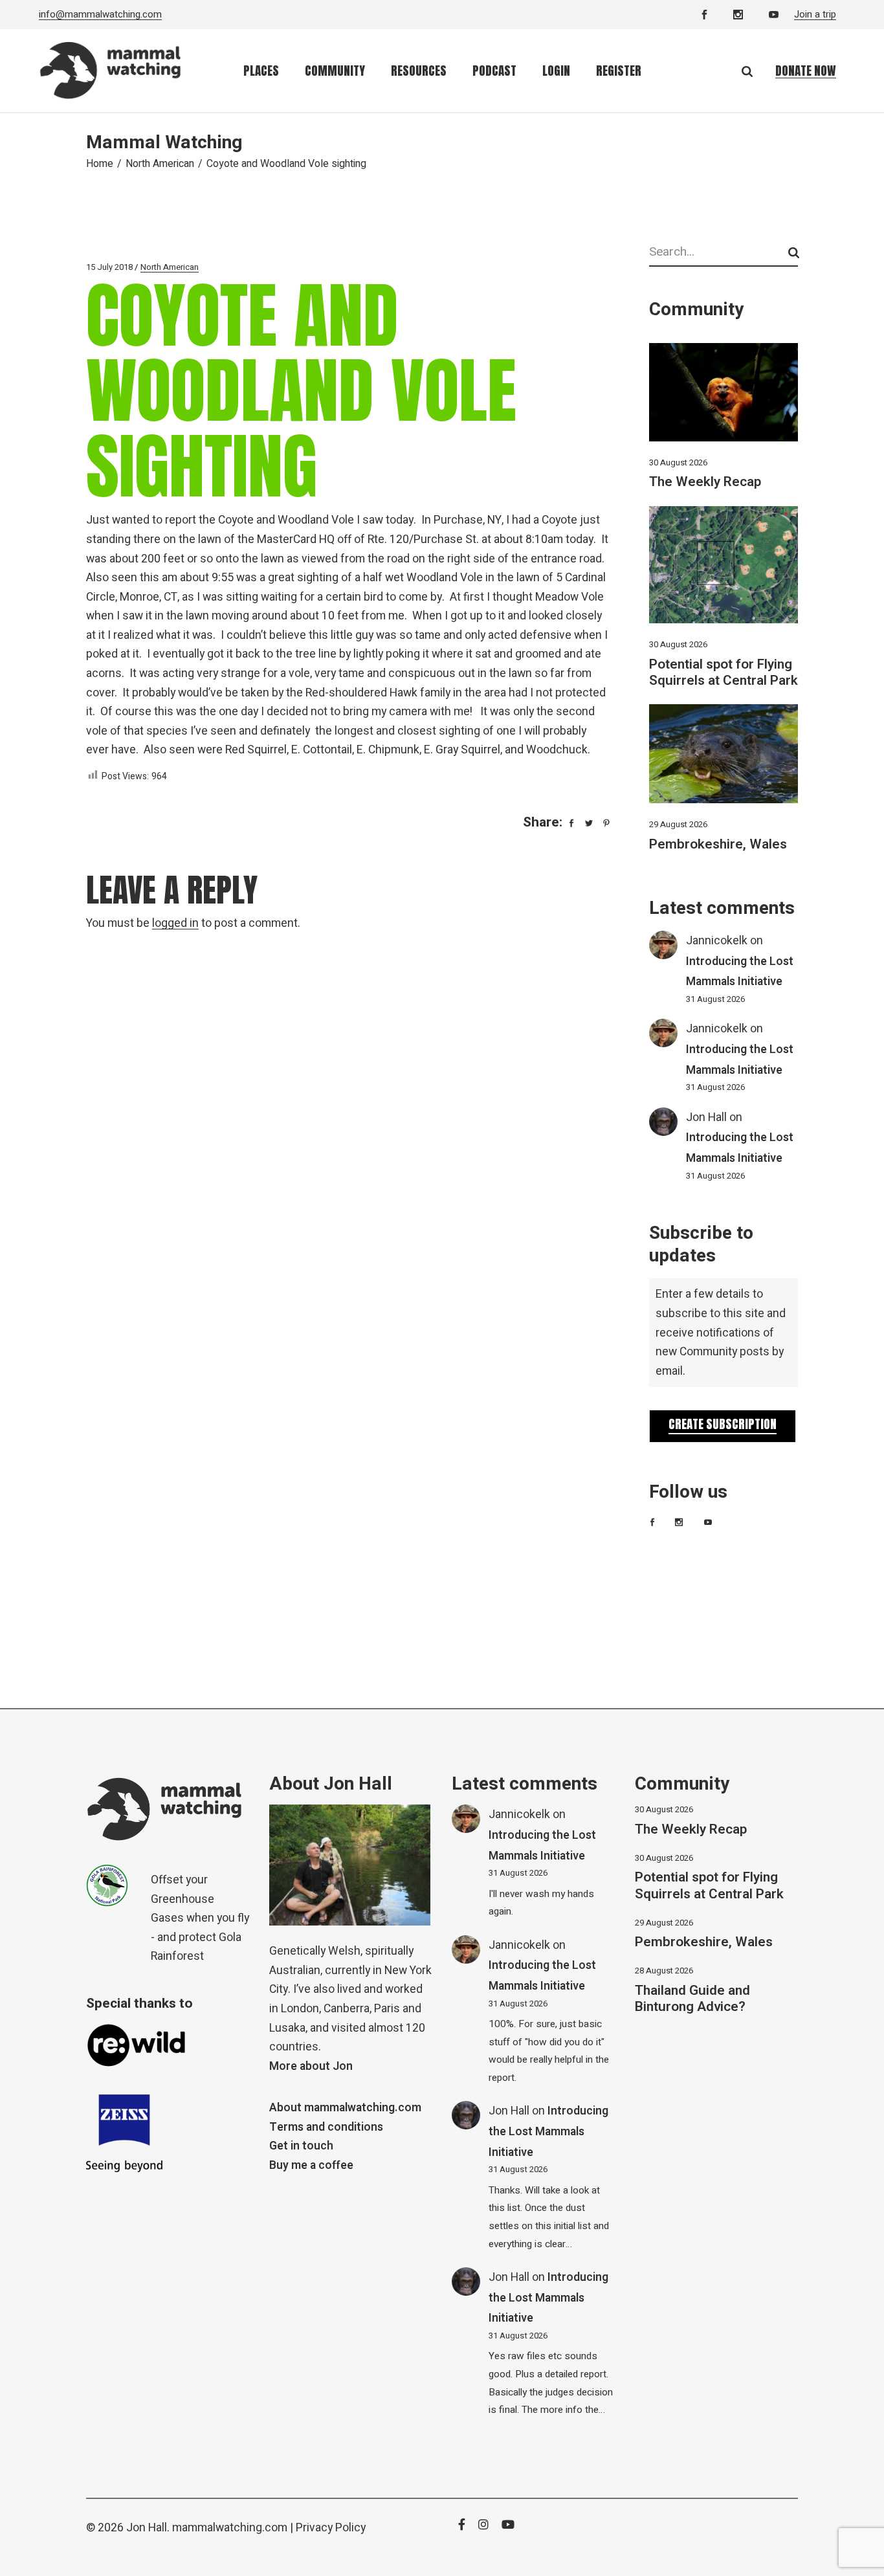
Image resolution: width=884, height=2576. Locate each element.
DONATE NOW (806, 71)
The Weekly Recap (705, 482)
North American (160, 164)
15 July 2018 (109, 267)
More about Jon (311, 2066)
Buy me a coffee (311, 2165)
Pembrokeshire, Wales (718, 844)
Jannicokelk (717, 941)
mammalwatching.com (230, 2528)
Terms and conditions (326, 2127)
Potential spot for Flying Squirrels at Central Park (724, 672)
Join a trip (815, 14)
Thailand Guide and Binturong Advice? (692, 1999)
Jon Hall (706, 1117)
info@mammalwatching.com (100, 14)
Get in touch (301, 2146)
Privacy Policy (331, 2528)
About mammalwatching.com (345, 2108)
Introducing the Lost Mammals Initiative (548, 2131)
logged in (175, 923)
